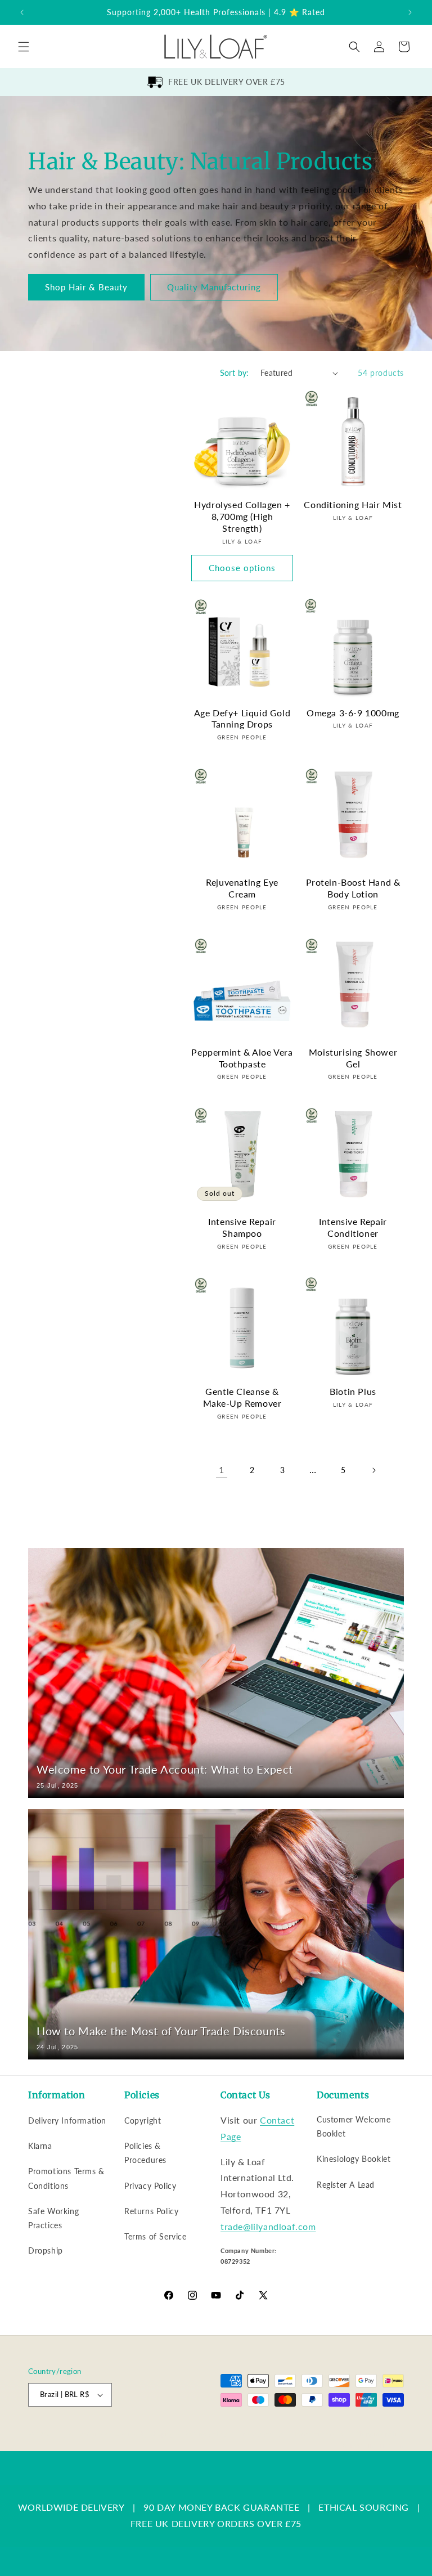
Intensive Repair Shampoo (242, 1227)
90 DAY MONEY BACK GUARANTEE (221, 2507)
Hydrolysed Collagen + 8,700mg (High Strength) (242, 516)
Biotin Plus (353, 1391)
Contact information (373, 2445)
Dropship (46, 2250)
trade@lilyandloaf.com (268, 2226)
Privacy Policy (150, 2186)
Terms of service (319, 2433)
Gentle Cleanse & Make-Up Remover (242, 1397)
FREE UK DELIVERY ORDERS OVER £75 (216, 2523)
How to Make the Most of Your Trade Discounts (161, 2031)
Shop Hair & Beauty (86, 288)
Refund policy (206, 2433)
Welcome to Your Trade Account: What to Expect (165, 1769)
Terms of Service (156, 2236)
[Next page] (373, 1470)
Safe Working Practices (53, 2218)
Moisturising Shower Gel (353, 1058)
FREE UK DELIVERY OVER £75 (227, 82)
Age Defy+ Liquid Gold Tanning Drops (242, 719)
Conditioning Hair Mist (353, 504)
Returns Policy (151, 2211)
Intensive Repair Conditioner (353, 1227)
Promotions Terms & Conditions (66, 2178)
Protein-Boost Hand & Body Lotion (353, 888)
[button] (24, 47)
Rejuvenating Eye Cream (242, 888)
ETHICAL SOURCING (364, 2507)
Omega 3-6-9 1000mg (353, 713)
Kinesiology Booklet (354, 2159)
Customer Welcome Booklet (354, 2126)
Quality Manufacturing (214, 288)
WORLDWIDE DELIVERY (71, 2507)
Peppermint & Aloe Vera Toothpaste (242, 1058)
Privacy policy (260, 2433)
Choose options (242, 568)
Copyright (143, 2121)
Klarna (40, 2146)
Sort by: (235, 373)
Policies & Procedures (145, 2153)
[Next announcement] (410, 12)
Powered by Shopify (142, 2434)
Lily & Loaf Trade (82, 2434)
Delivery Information (67, 2121)
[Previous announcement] (22, 12)
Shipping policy (381, 2433)
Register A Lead (346, 2185)
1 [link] (222, 1469)
